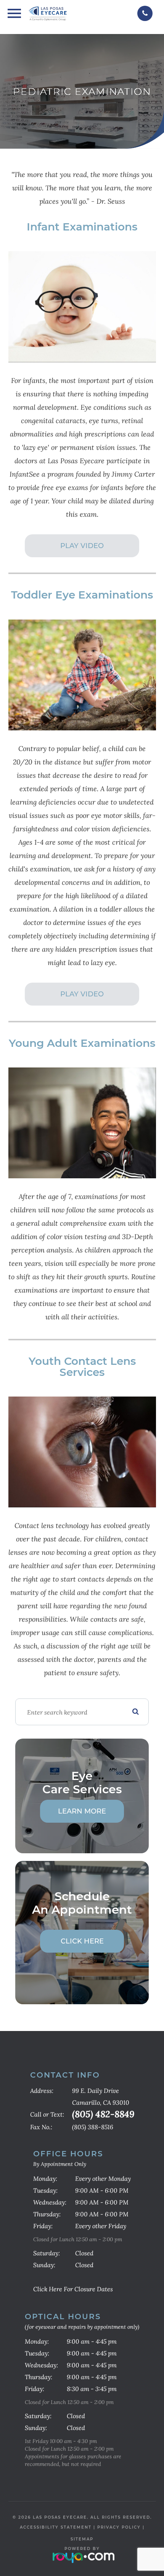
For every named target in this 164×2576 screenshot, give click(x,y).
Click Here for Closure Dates (73, 2289)
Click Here (82, 1941)
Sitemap (82, 2539)
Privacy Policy (119, 2527)
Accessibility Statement (56, 2527)
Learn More (82, 1811)
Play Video (82, 546)
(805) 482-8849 (103, 2114)
